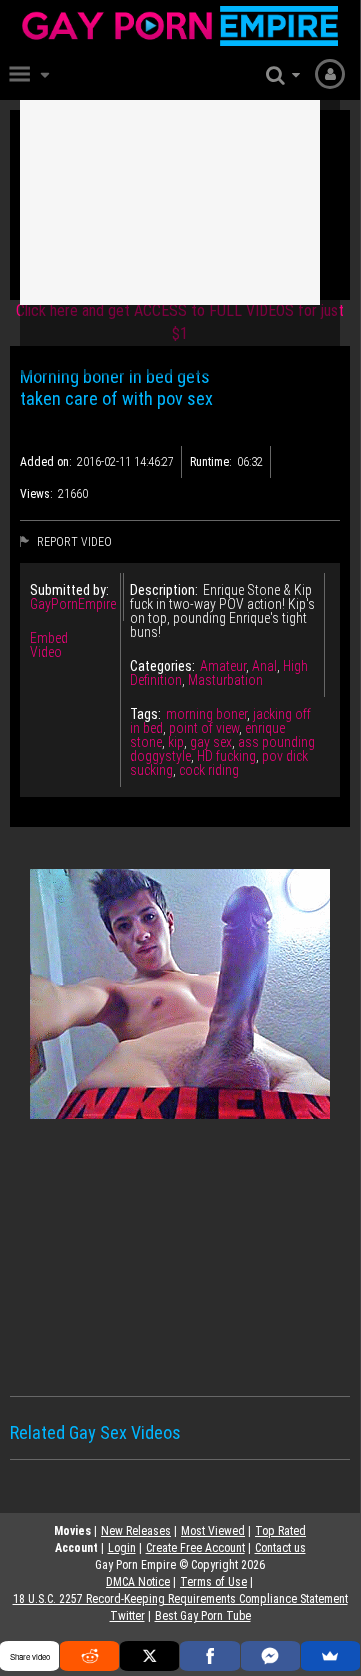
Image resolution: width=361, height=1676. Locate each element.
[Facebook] (209, 1656)
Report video (73, 542)
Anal (264, 666)
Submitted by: (69, 590)
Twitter (127, 1616)
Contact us (280, 1548)
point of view (204, 728)
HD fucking (226, 756)
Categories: (162, 666)
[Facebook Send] (270, 1656)
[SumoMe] (330, 1656)
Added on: (46, 462)
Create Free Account (195, 1548)
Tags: (145, 714)
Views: (36, 494)
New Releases (136, 1531)
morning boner (206, 714)
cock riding (209, 770)
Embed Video (49, 645)
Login (122, 1548)
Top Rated (280, 1531)
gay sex (211, 742)
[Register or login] (330, 72)
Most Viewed (213, 1531)
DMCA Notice (138, 1582)
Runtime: (211, 462)
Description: (164, 590)
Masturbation (225, 680)
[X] (149, 1656)
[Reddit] (89, 1656)
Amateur (223, 666)
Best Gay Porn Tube (203, 1616)
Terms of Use (213, 1582)
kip (176, 742)
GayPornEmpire (73, 604)
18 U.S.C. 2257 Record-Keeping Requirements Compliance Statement (180, 1599)
